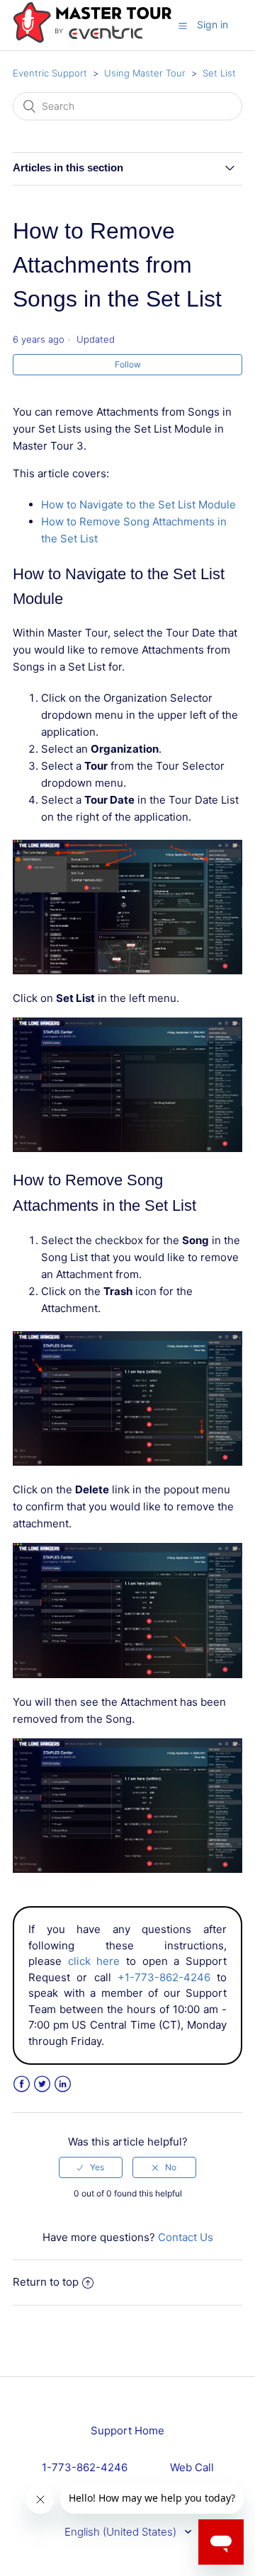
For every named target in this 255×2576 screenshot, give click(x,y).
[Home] (92, 40)
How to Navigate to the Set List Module (138, 505)
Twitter (42, 2084)
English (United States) (122, 2532)
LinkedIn (63, 2084)
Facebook (22, 2084)
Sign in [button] (212, 24)
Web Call (192, 2467)
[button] (183, 25)
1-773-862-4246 (85, 2467)
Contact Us (186, 2237)
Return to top (46, 2282)
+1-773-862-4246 (164, 1977)
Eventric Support (50, 73)
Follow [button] (128, 364)
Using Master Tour (145, 73)
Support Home (127, 2430)
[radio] (91, 2167)
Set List (219, 73)
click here (94, 1961)
